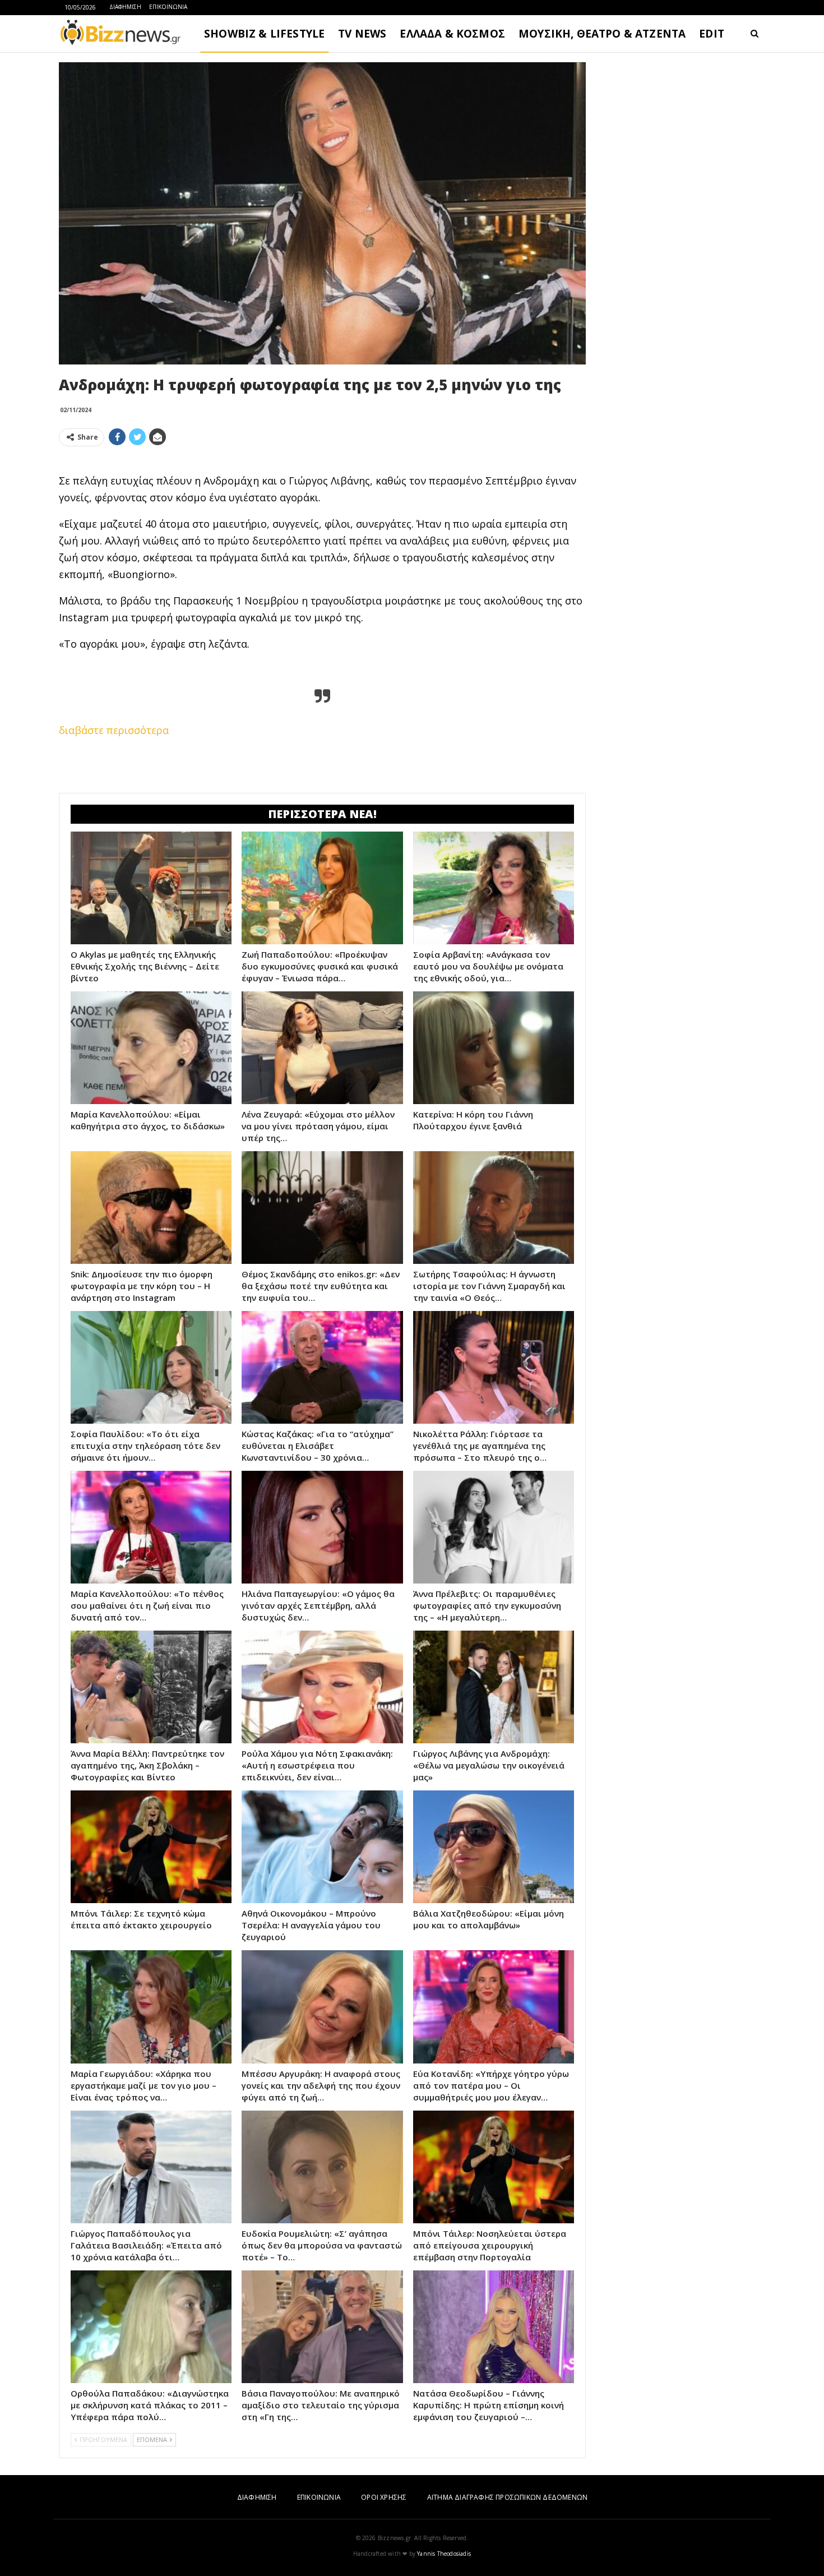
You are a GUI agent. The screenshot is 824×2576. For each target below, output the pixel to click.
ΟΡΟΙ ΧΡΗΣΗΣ (384, 2497)
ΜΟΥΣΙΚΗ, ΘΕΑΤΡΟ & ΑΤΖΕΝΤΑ (602, 34)
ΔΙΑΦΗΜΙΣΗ (125, 7)
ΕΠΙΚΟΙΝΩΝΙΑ (168, 7)
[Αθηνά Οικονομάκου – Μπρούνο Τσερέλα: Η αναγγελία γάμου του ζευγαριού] (322, 1847)
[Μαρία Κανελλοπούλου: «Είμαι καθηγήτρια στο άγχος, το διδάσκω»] (151, 1048)
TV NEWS (362, 34)
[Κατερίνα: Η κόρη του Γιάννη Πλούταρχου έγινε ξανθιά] (494, 1048)
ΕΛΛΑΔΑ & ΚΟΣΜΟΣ (452, 34)
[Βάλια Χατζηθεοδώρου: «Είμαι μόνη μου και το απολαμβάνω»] (494, 1847)
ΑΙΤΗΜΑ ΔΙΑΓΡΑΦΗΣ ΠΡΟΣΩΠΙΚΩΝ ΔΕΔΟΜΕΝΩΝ (507, 2497)
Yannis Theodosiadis (444, 2554)
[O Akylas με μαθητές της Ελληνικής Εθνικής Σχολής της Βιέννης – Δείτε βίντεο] (151, 888)
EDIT (712, 34)
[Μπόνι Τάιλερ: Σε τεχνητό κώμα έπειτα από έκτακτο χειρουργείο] (151, 1847)
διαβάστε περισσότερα (114, 730)
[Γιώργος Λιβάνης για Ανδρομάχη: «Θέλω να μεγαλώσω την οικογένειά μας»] (494, 1687)
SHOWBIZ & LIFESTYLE (264, 34)
